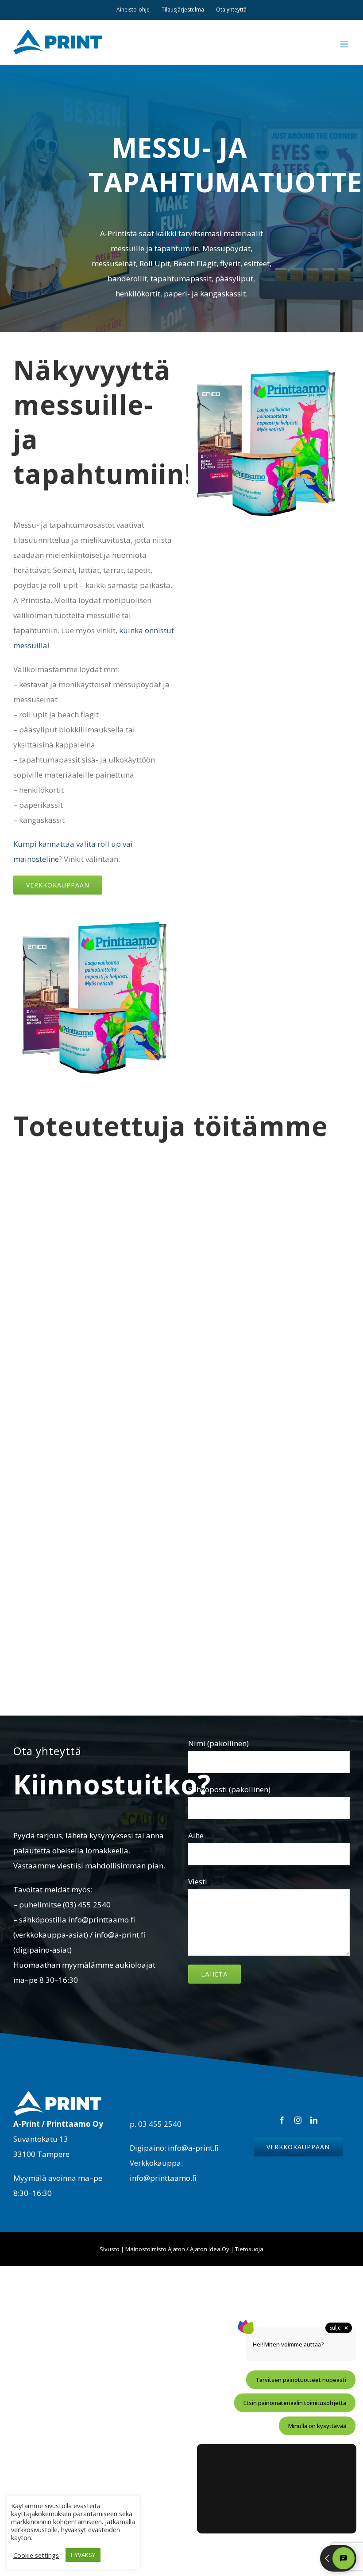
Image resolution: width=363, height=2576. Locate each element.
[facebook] (282, 2120)
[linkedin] (314, 2120)
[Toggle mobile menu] (345, 44)
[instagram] (298, 2120)
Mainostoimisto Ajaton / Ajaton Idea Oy (177, 2249)
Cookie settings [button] (36, 2555)
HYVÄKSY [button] (83, 2555)
